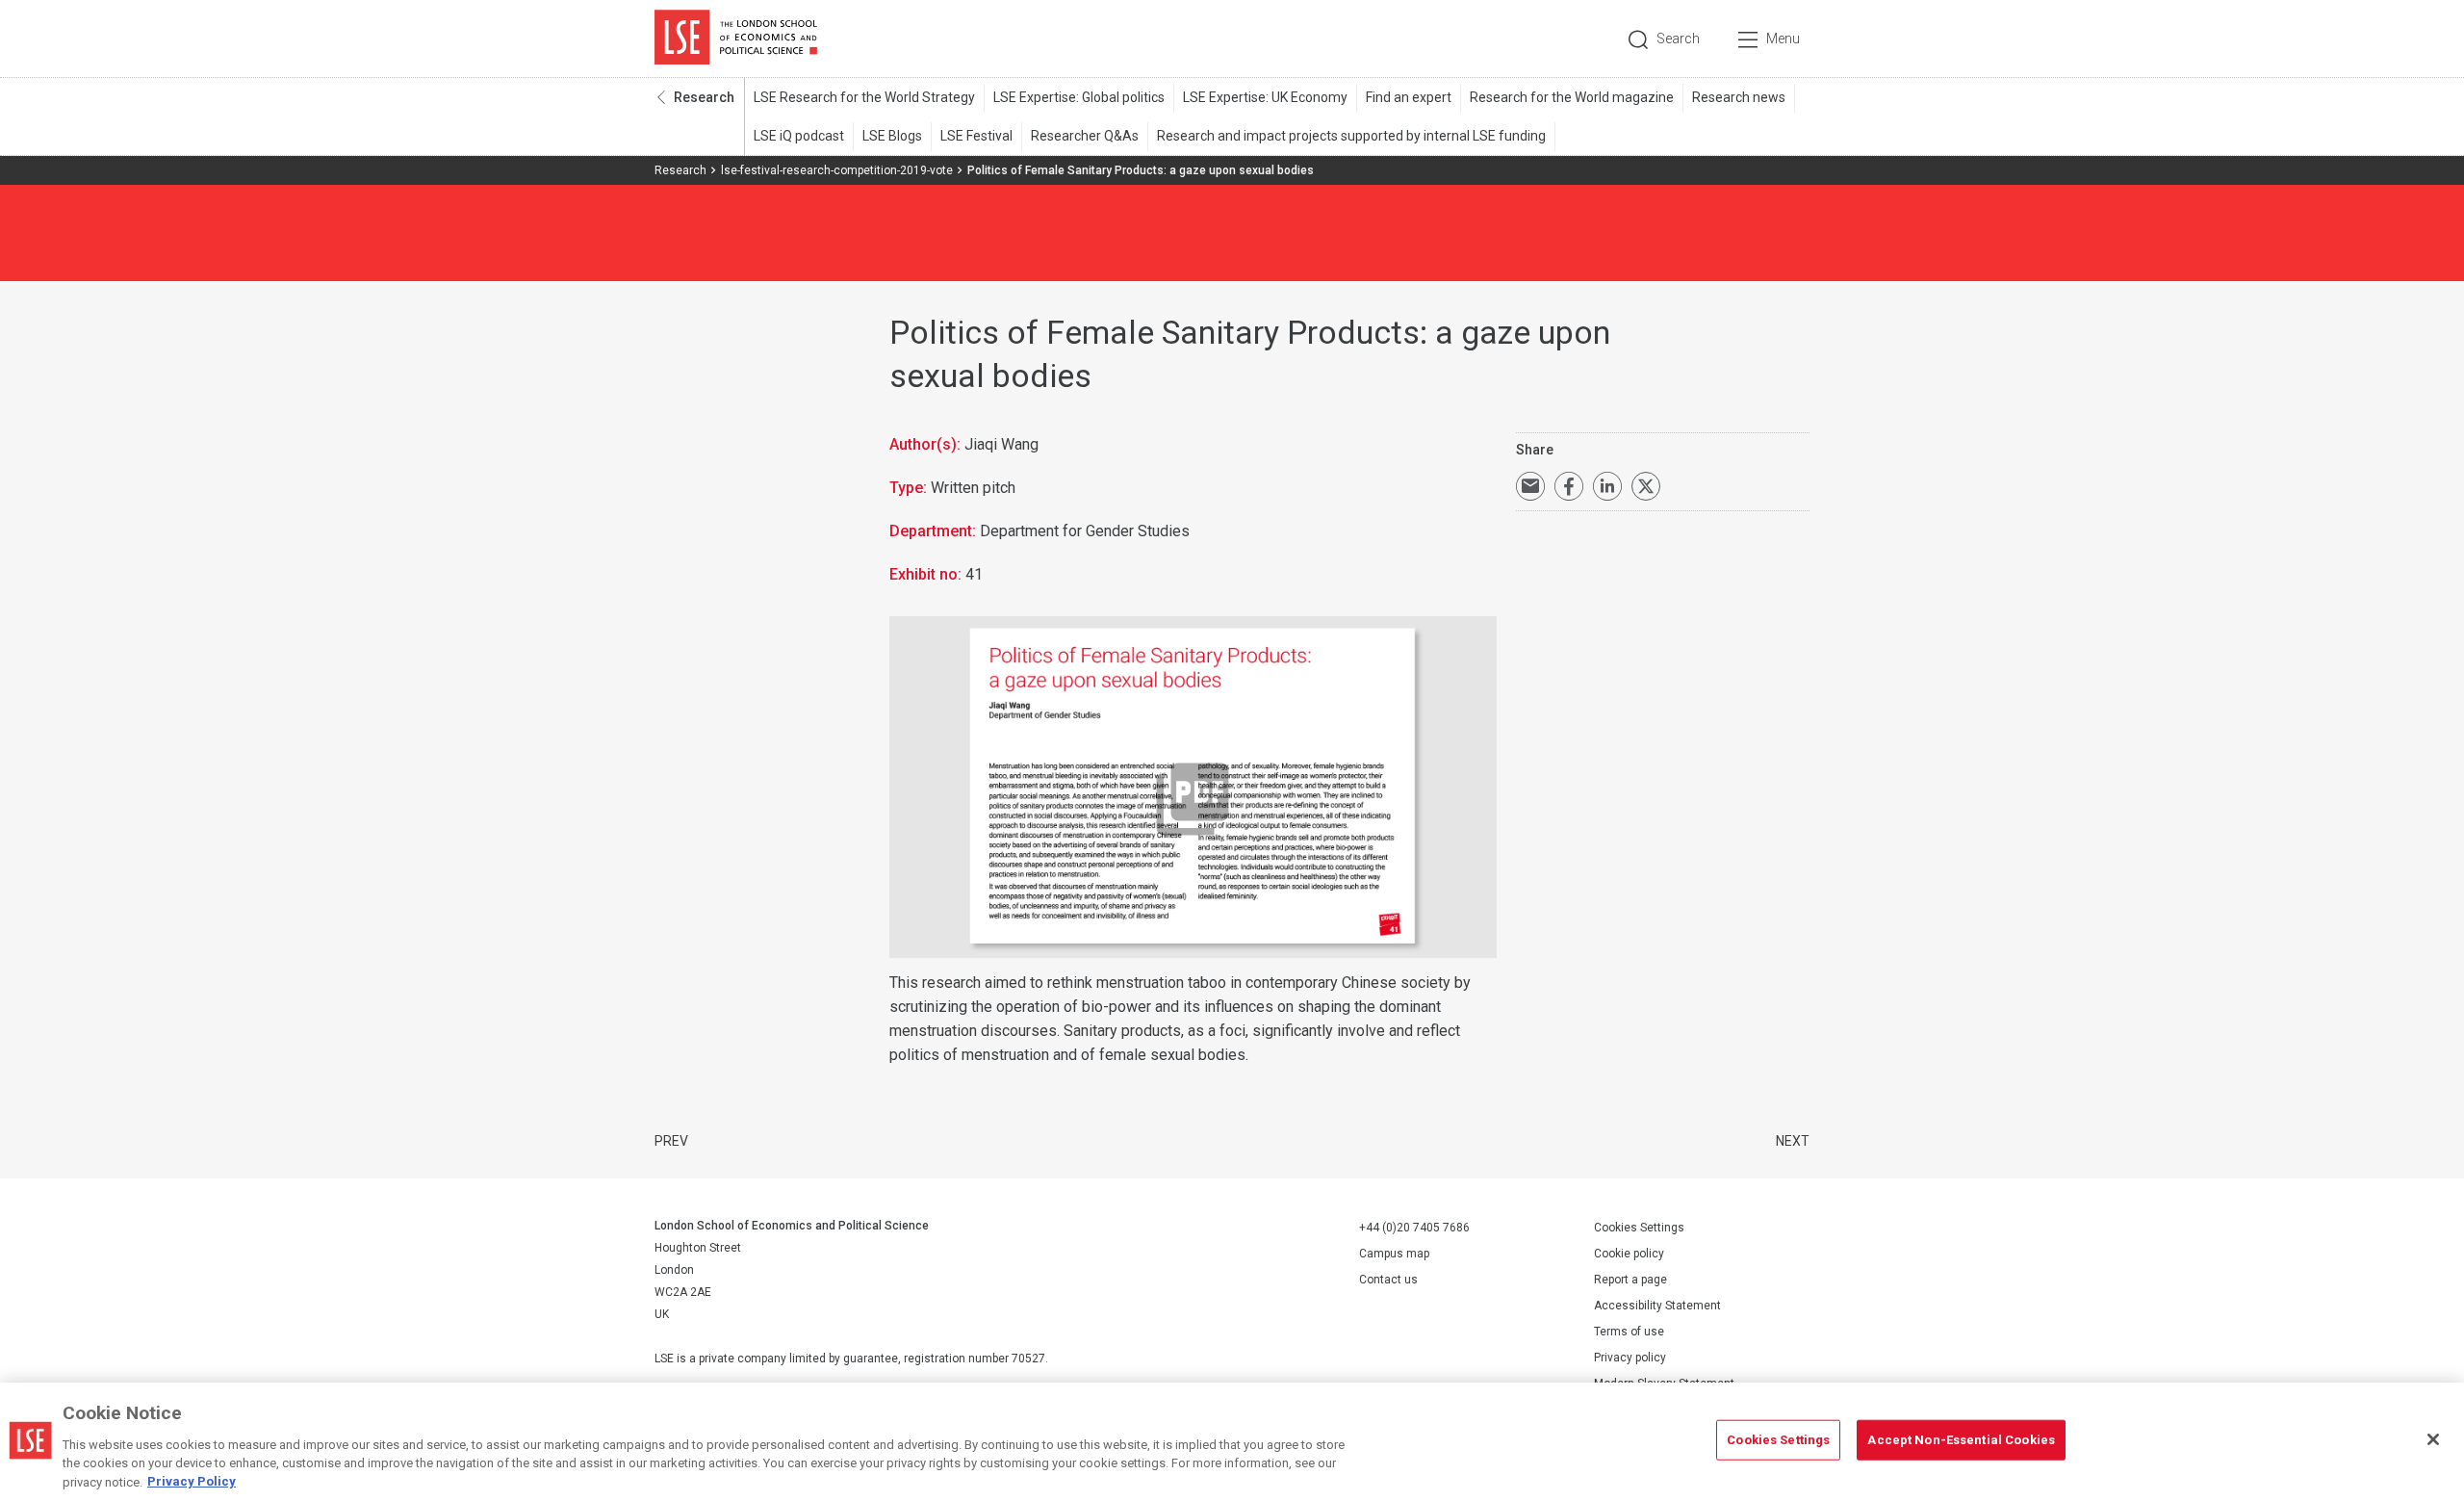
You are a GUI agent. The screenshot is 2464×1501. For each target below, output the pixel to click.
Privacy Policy (192, 1481)
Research (704, 97)
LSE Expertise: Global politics (1079, 97)
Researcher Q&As (1085, 136)
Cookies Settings (1639, 1228)
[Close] (2433, 1439)
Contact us (1388, 1280)
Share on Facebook (1569, 486)
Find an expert (1409, 97)
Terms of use (1629, 1332)
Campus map (1394, 1254)
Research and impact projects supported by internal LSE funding (1351, 136)
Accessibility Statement (1657, 1306)
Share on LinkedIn (1607, 486)
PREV (671, 1141)
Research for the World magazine (1572, 97)
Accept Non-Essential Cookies (1961, 1440)
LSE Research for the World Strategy (864, 97)
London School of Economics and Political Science (736, 39)
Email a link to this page (1530, 486)
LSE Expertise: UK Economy (1265, 97)
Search (1678, 39)
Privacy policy (1630, 1358)
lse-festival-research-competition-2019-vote (837, 170)
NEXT (1793, 1141)
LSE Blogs (892, 136)
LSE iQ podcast (799, 136)
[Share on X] (1646, 486)
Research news (1739, 97)
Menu (1783, 39)
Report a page (1630, 1280)
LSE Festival (976, 136)
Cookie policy (1629, 1254)
